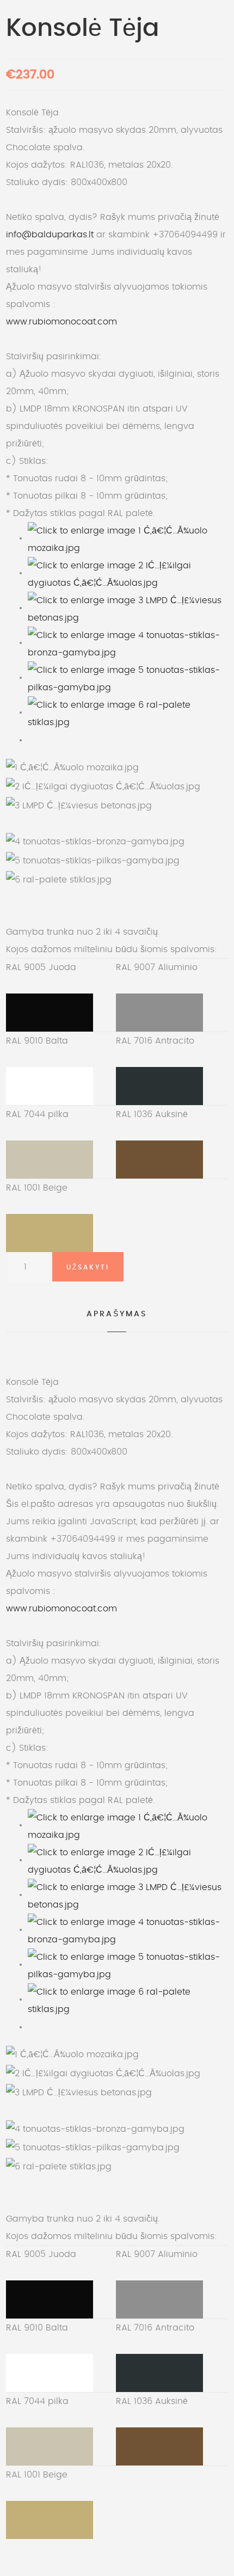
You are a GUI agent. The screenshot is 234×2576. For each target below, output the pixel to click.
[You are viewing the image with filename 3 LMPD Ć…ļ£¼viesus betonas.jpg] (128, 608)
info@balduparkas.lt (50, 235)
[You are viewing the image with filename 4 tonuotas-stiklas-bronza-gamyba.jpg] (128, 642)
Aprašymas (117, 1314)
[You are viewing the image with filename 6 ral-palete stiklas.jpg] (128, 712)
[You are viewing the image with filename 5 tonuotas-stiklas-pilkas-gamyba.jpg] (128, 677)
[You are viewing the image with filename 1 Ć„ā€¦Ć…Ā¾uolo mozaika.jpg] (128, 538)
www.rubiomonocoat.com (61, 322)
